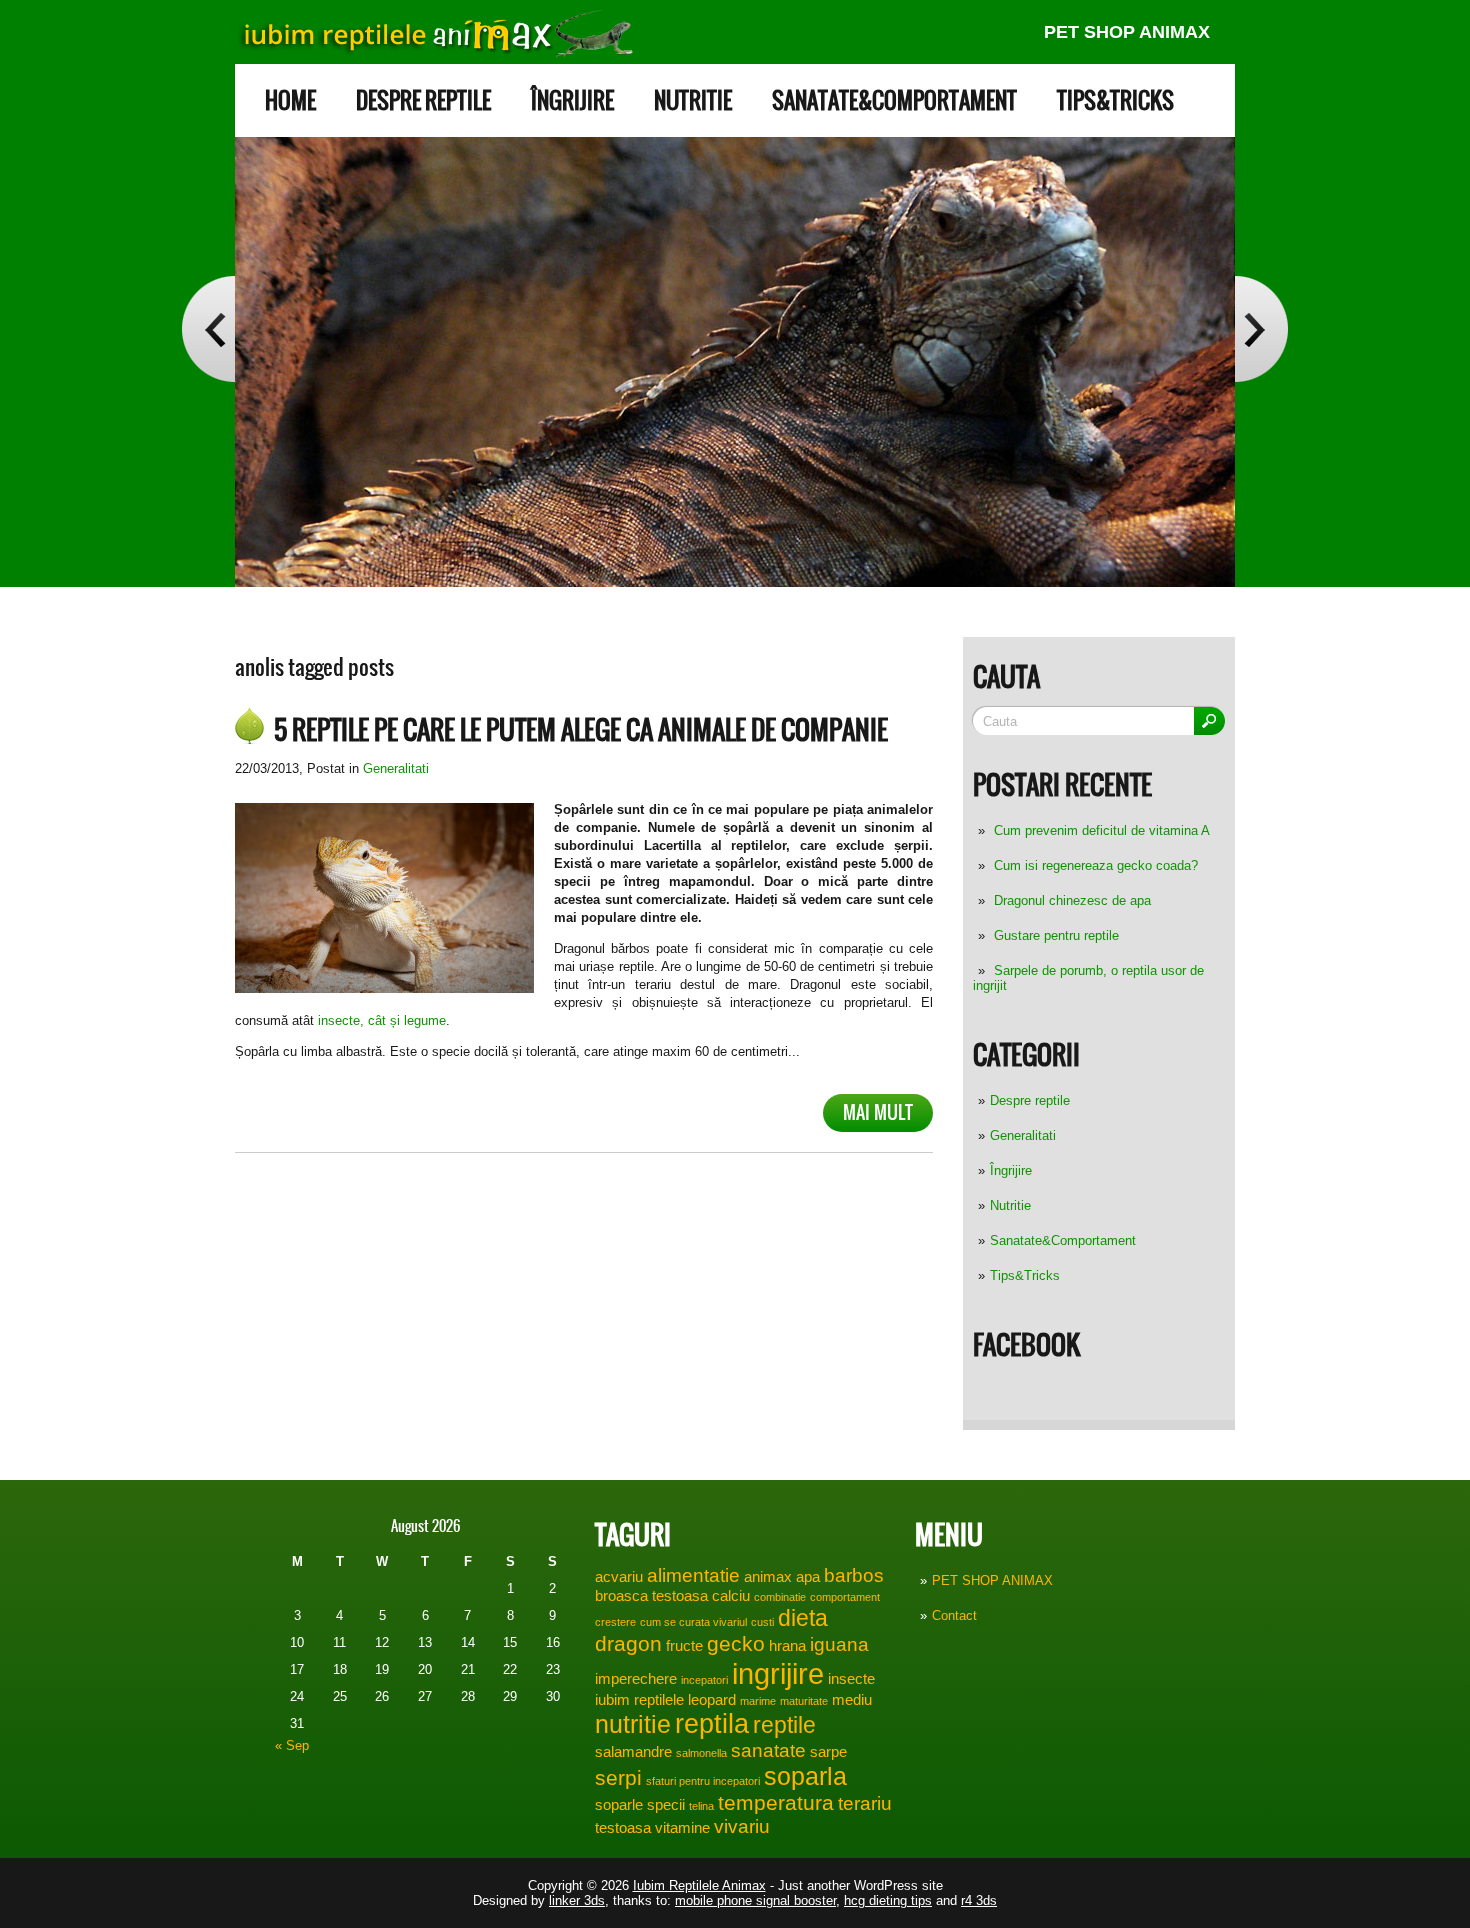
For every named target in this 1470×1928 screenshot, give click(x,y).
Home (290, 100)
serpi (618, 1778)
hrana (787, 1645)
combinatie (780, 1597)
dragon (628, 1644)
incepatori (704, 1680)
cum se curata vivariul (693, 1622)
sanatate (768, 1750)
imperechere (636, 1678)
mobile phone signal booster (755, 1900)
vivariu (742, 1826)
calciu (731, 1595)
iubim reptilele (639, 1699)
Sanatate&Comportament (894, 100)
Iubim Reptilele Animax (699, 1885)
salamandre (633, 1751)
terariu (865, 1803)
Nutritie (693, 100)
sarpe (828, 1751)
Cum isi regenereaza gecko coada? (1096, 865)
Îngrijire (572, 100)
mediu (852, 1699)
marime (758, 1701)
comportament (845, 1597)
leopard (712, 1699)
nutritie (633, 1724)
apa (808, 1576)
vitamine (682, 1827)
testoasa (623, 1827)
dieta (803, 1618)
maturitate (804, 1701)
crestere (615, 1622)
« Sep (292, 1745)
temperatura (776, 1803)
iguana (839, 1644)
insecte (851, 1678)
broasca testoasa (651, 1595)
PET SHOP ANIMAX (1127, 32)
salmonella (701, 1753)
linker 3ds (577, 1900)
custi (762, 1622)
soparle (619, 1804)
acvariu (619, 1576)
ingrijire (778, 1673)
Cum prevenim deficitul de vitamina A (1102, 830)
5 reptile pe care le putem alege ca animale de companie (581, 730)
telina (701, 1806)
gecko (736, 1644)
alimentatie (693, 1575)
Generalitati (1023, 1135)
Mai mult (878, 1112)
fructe (684, 1645)
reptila (712, 1724)
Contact (954, 1615)
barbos (854, 1575)
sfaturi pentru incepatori (703, 1781)
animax (768, 1576)
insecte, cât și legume (382, 1020)
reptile (784, 1725)
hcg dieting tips (888, 1900)
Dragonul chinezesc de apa (1072, 900)
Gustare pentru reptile (1056, 935)
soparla (805, 1776)
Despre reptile (423, 100)
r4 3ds (979, 1900)
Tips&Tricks (1115, 100)
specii (666, 1804)
